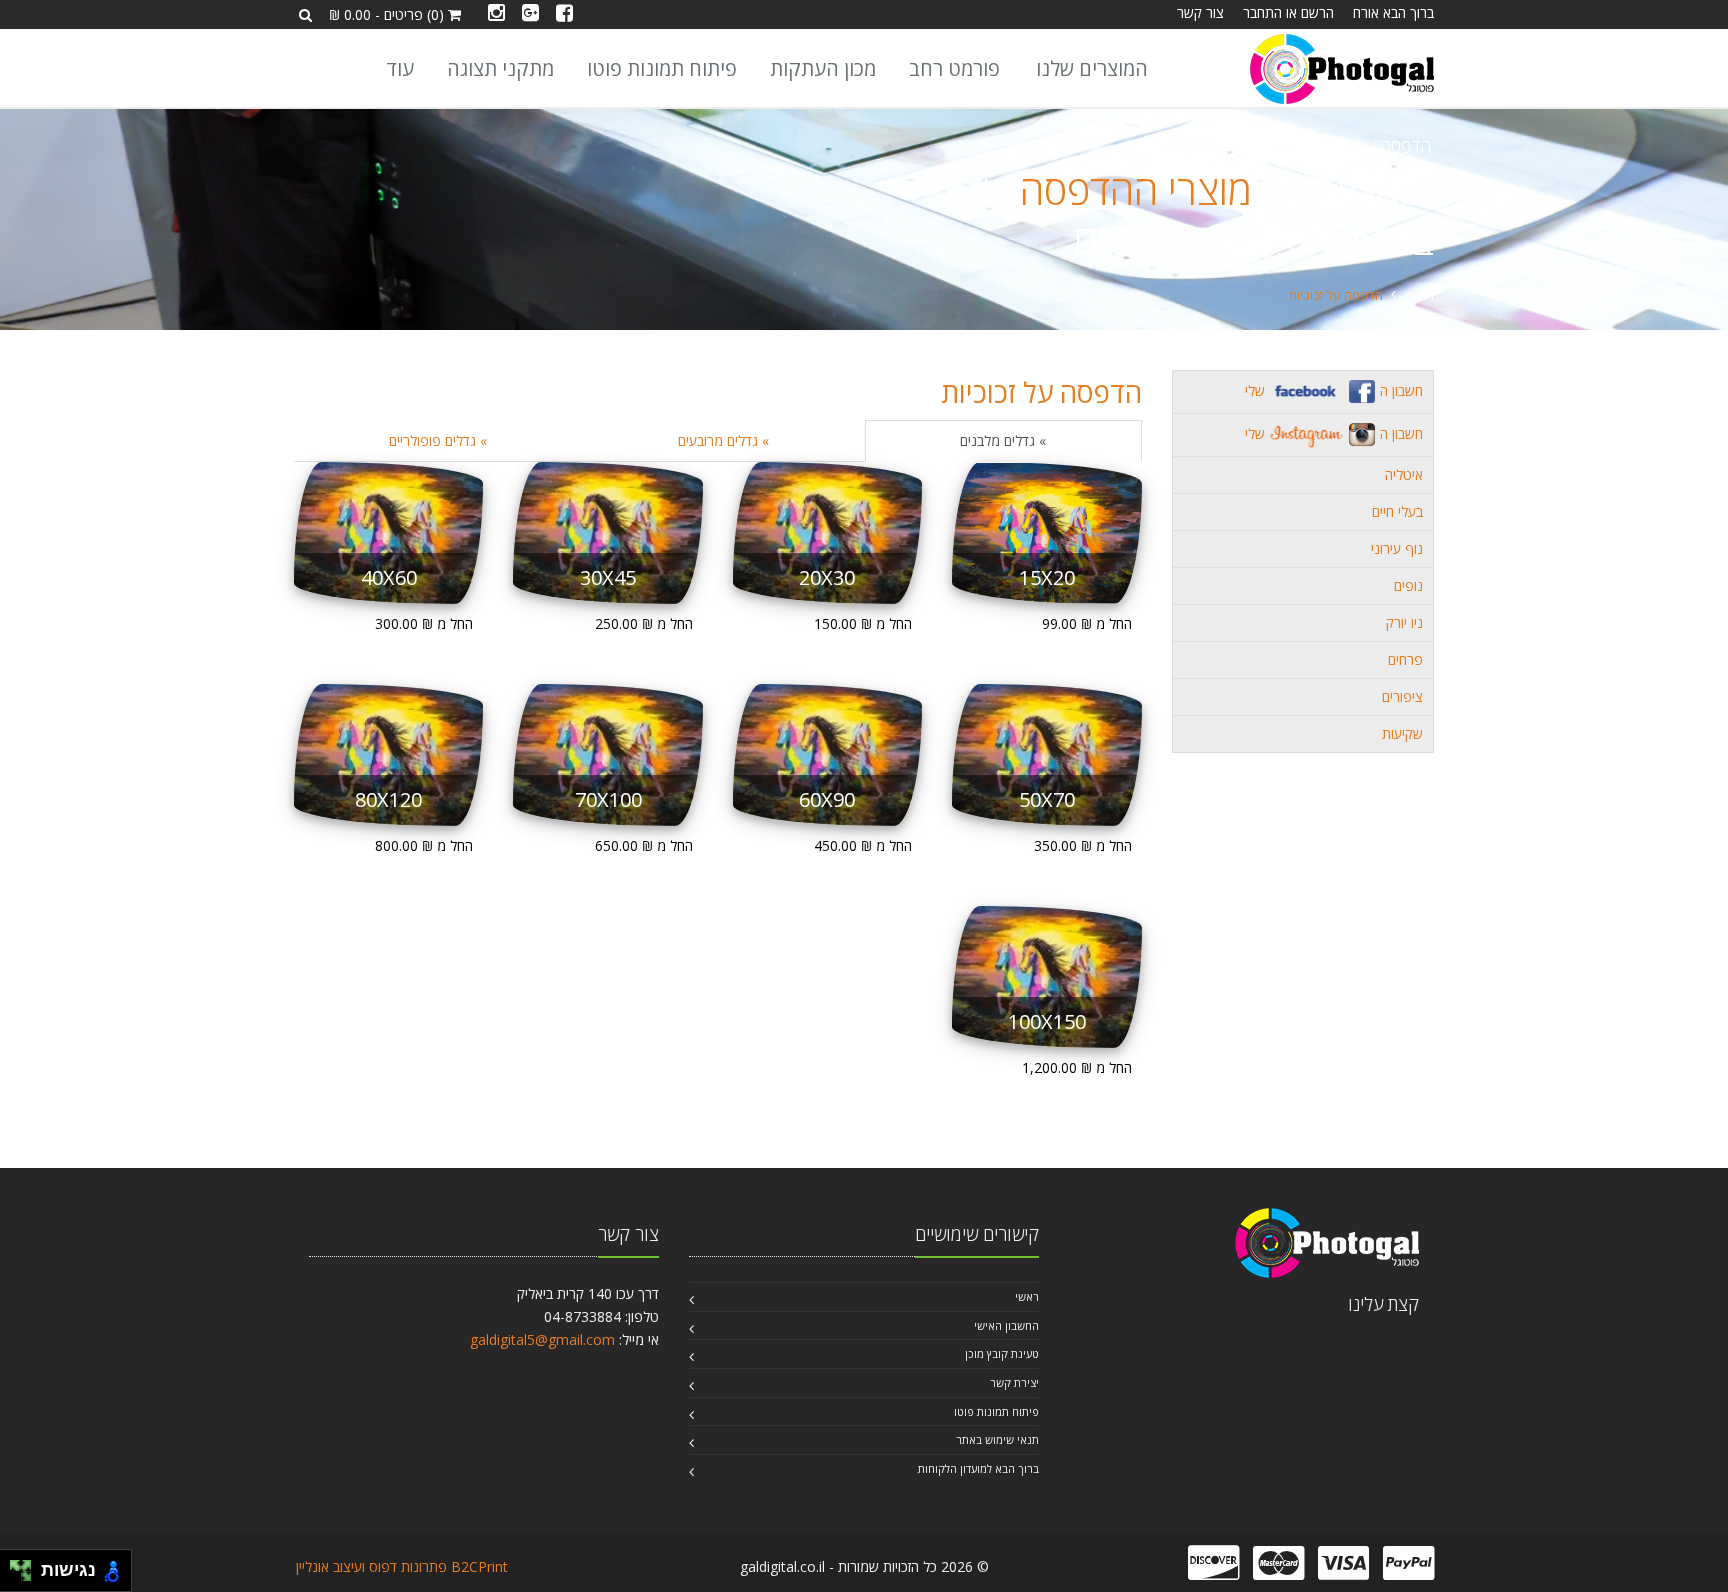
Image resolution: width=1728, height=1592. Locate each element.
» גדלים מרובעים (723, 440)
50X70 (1047, 799)
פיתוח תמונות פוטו (662, 68)
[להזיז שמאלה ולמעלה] (15, 1565)
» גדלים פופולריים (438, 440)
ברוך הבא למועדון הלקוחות (978, 1468)
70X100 (608, 799)
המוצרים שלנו (1092, 68)
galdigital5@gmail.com (542, 1339)
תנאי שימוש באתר (997, 1439)
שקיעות (1402, 733)
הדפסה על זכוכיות (1041, 392)
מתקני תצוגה (500, 68)
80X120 (388, 799)
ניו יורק (1404, 622)
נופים (1408, 585)
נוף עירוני (1397, 548)
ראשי (1420, 295)
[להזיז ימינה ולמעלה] (26, 1565)
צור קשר (1200, 12)
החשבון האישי (1006, 1325)
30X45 (608, 577)
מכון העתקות (823, 68)
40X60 (389, 577)
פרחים (1405, 659)
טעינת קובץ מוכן (1002, 1353)
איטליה (1404, 474)
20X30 (827, 577)
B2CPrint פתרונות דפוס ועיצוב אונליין (402, 1566)
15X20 (1047, 577)
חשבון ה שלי (1334, 389)
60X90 (827, 799)
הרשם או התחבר (1288, 12)
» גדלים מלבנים (1003, 440)
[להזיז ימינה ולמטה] (26, 1576)
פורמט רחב (954, 68)
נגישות (63, 1570)
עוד (400, 68)
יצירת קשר (1014, 1382)
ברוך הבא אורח (1393, 12)
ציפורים (1402, 696)
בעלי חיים (1397, 511)
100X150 (1047, 1021)
